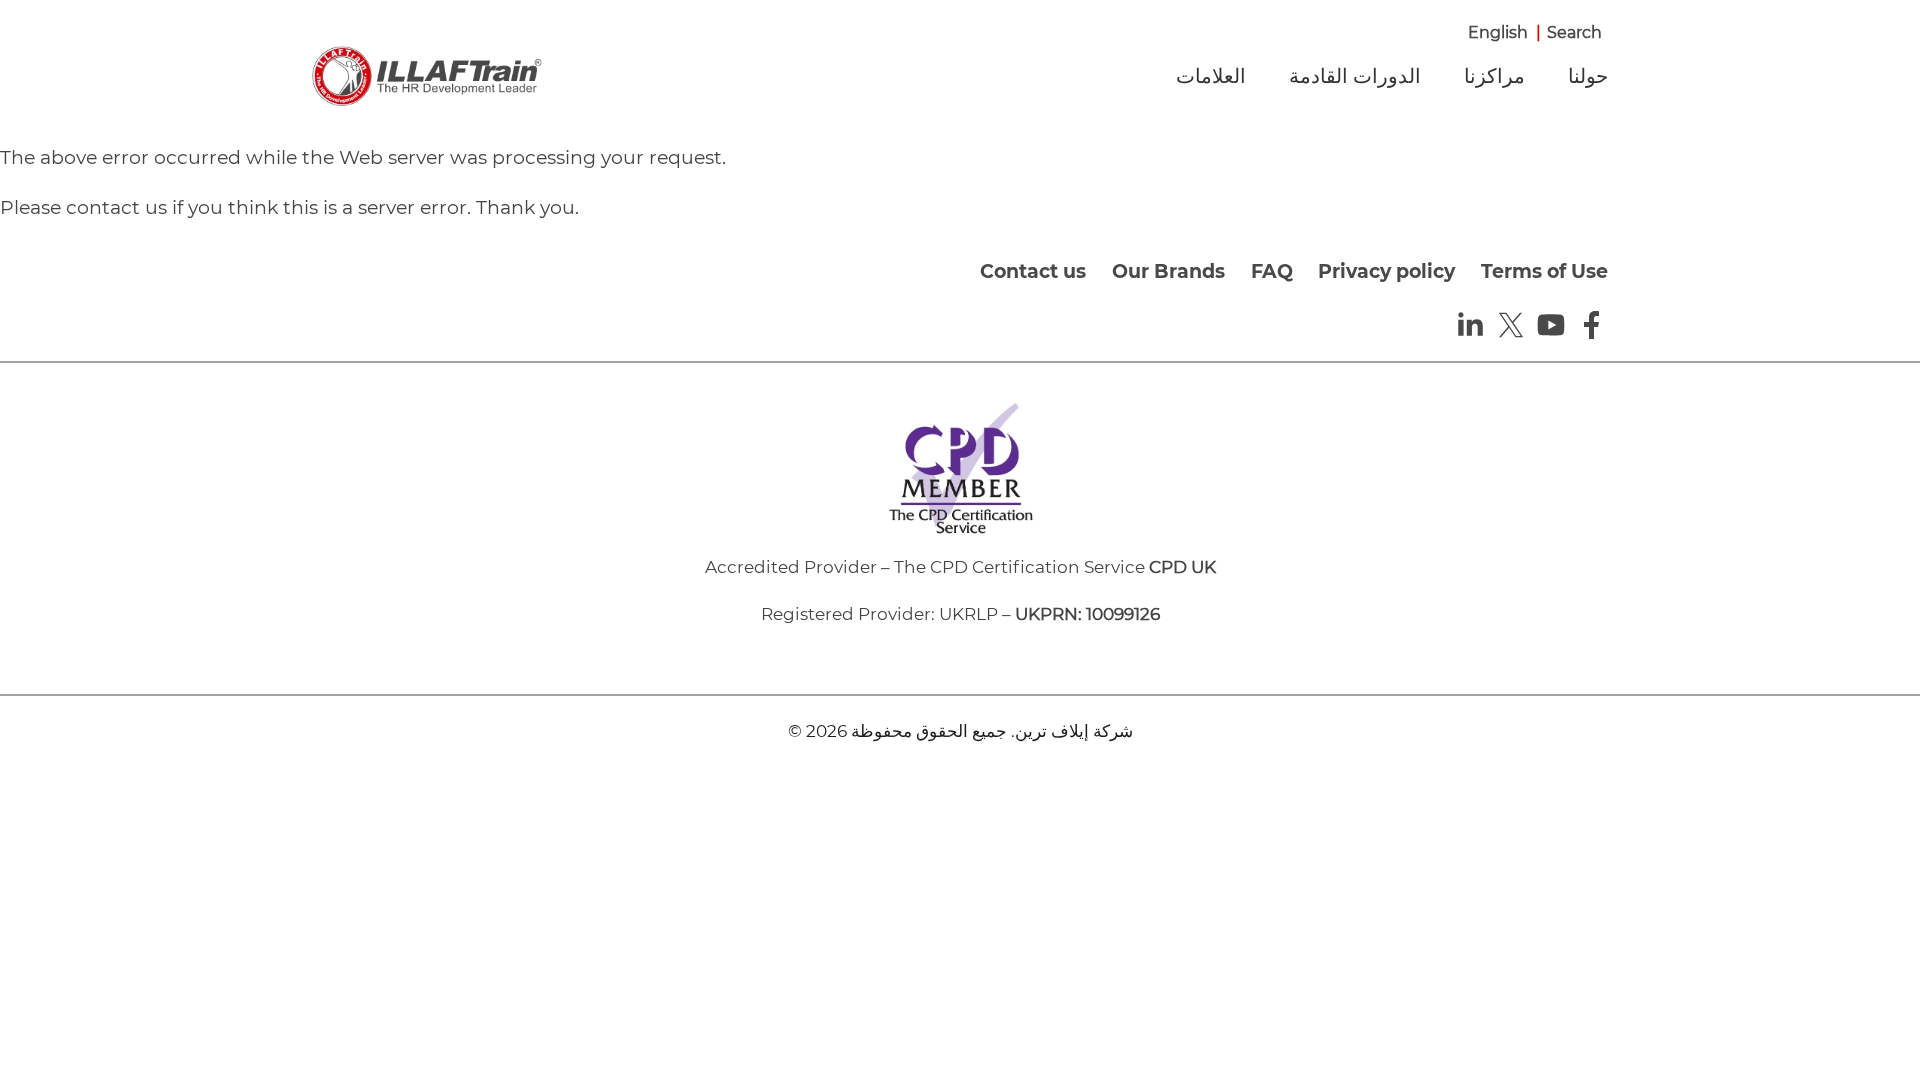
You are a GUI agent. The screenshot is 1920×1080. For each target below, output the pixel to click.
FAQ (1272, 271)
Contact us (1033, 271)
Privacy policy (1386, 271)
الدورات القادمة (1355, 76)
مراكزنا (1494, 76)
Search (1574, 32)
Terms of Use (1544, 271)
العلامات (1211, 76)
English (1498, 32)
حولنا (1588, 76)
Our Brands (1168, 271)
